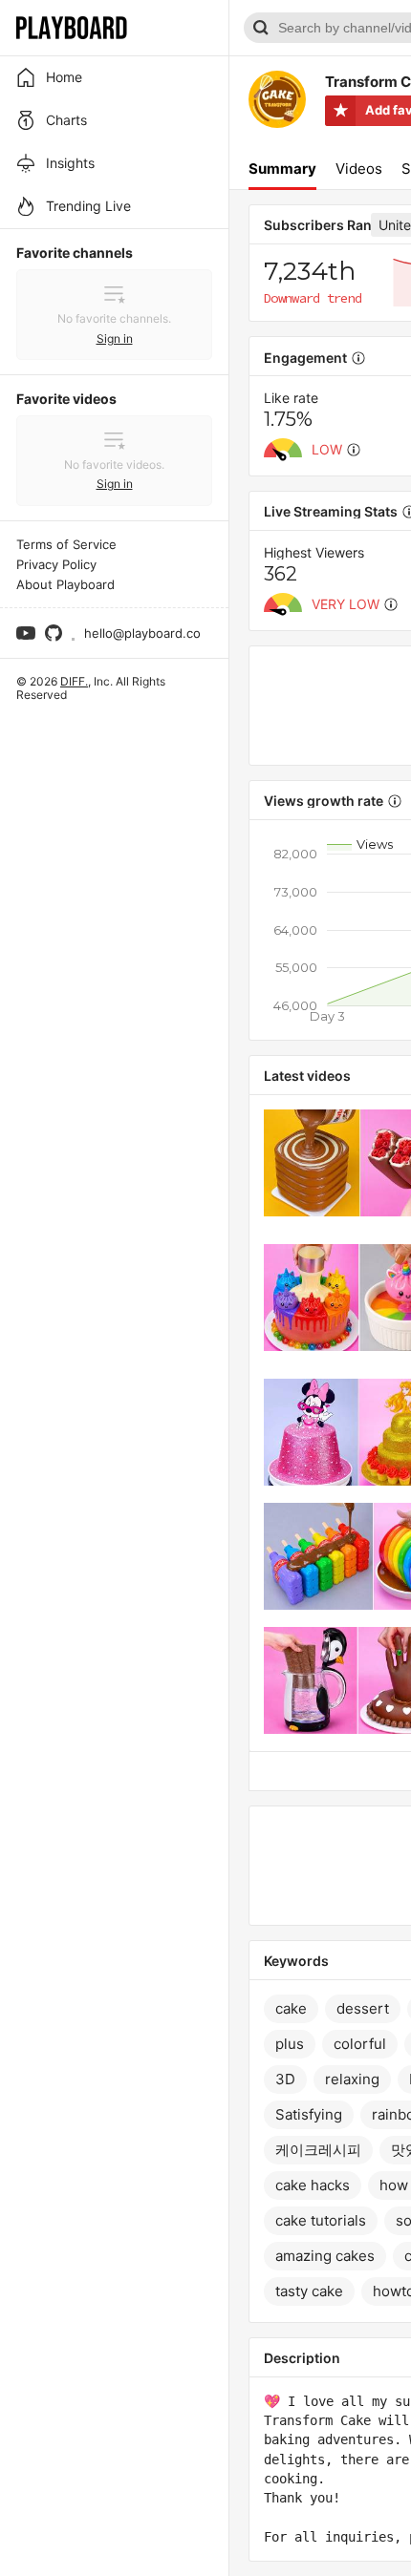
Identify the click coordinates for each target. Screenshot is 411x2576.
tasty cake (309, 2291)
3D (285, 2079)
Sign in (115, 338)
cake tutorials (321, 2220)
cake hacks (313, 2185)
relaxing (352, 2079)
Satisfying (309, 2114)
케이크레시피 (318, 2150)
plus (290, 2044)
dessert (363, 2008)
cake (291, 2008)
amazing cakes (325, 2256)
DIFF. (74, 681)
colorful (360, 2044)
